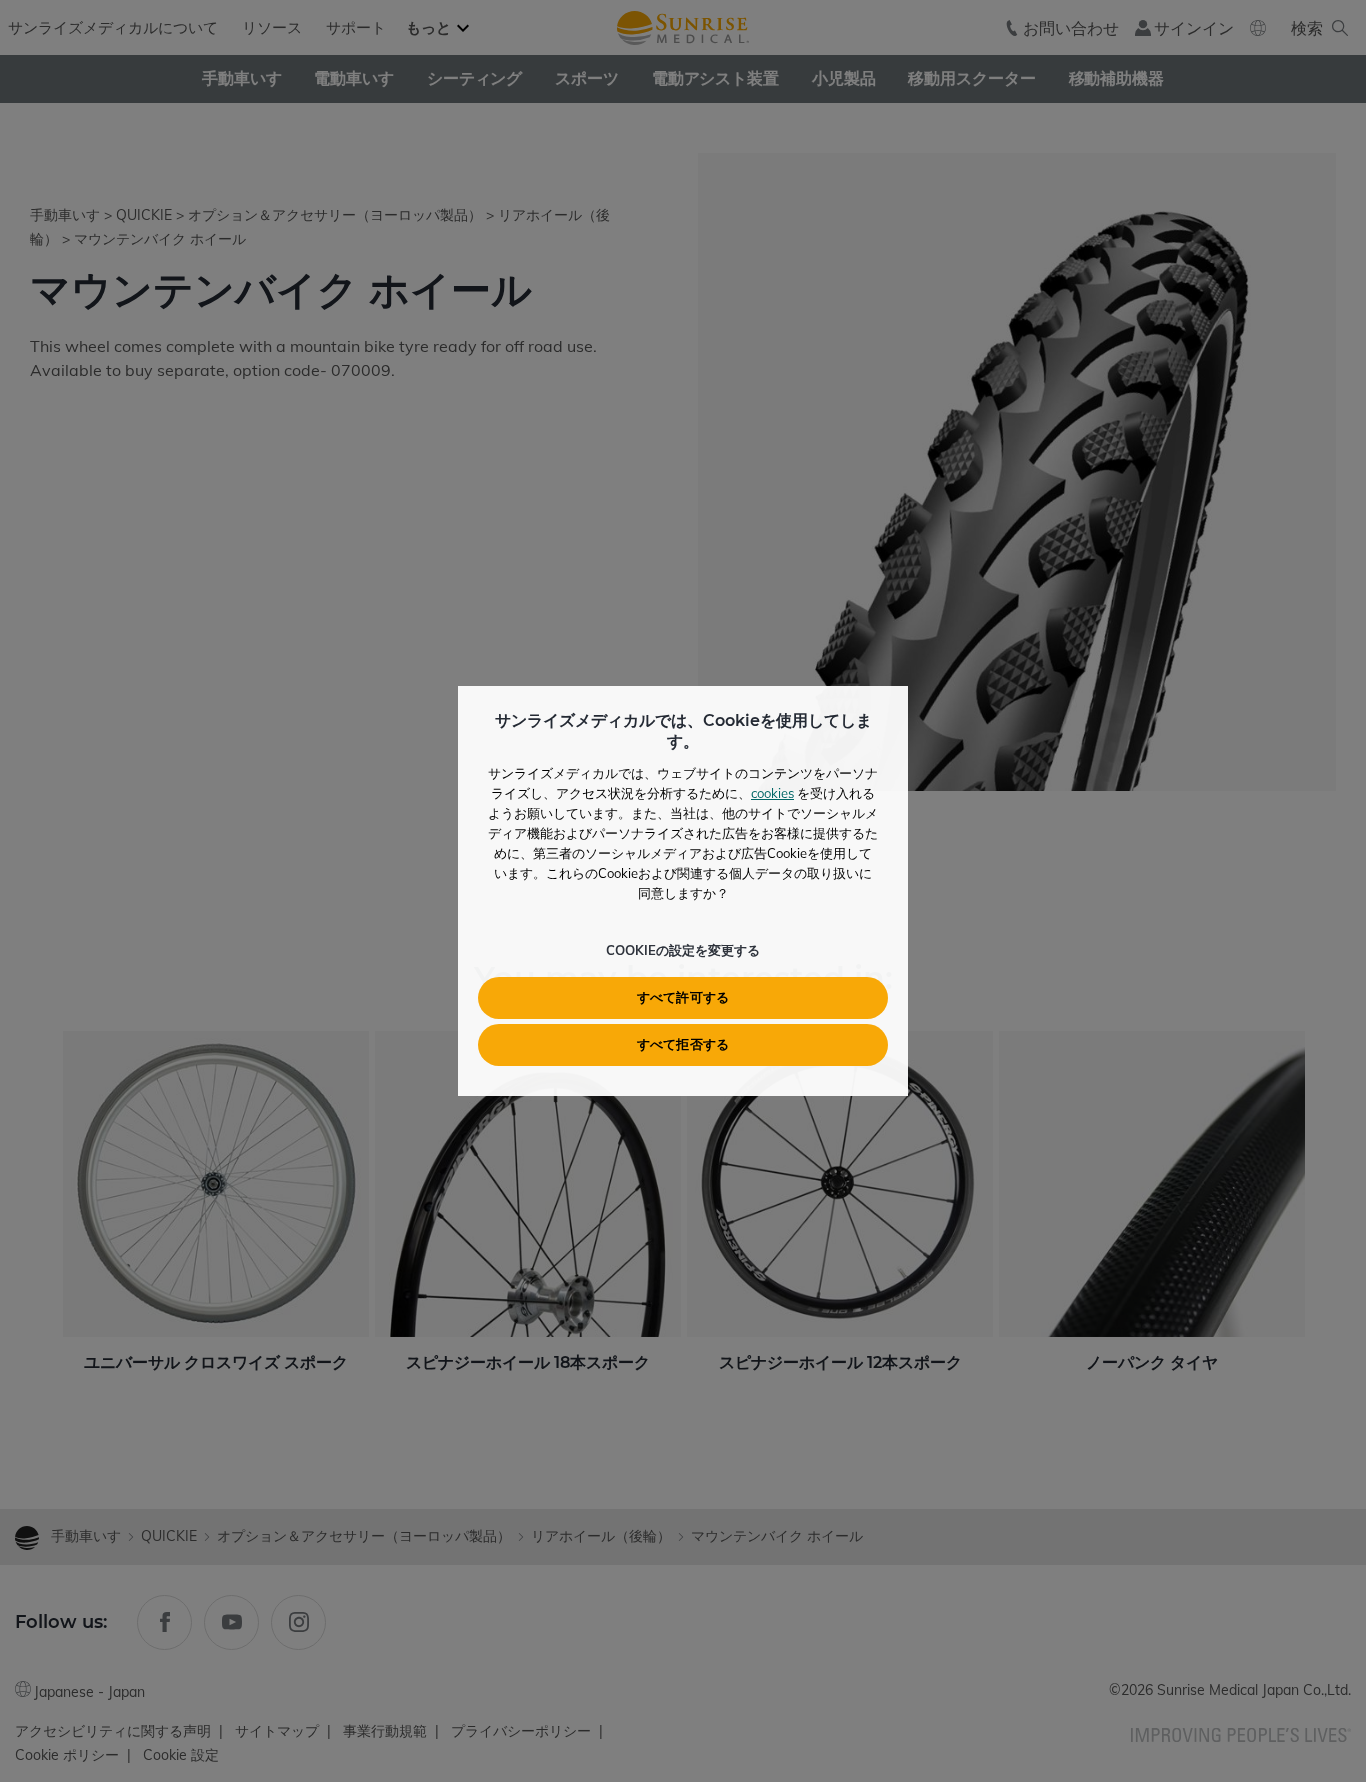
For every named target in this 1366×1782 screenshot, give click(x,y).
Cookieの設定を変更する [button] (683, 950)
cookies (772, 793)
